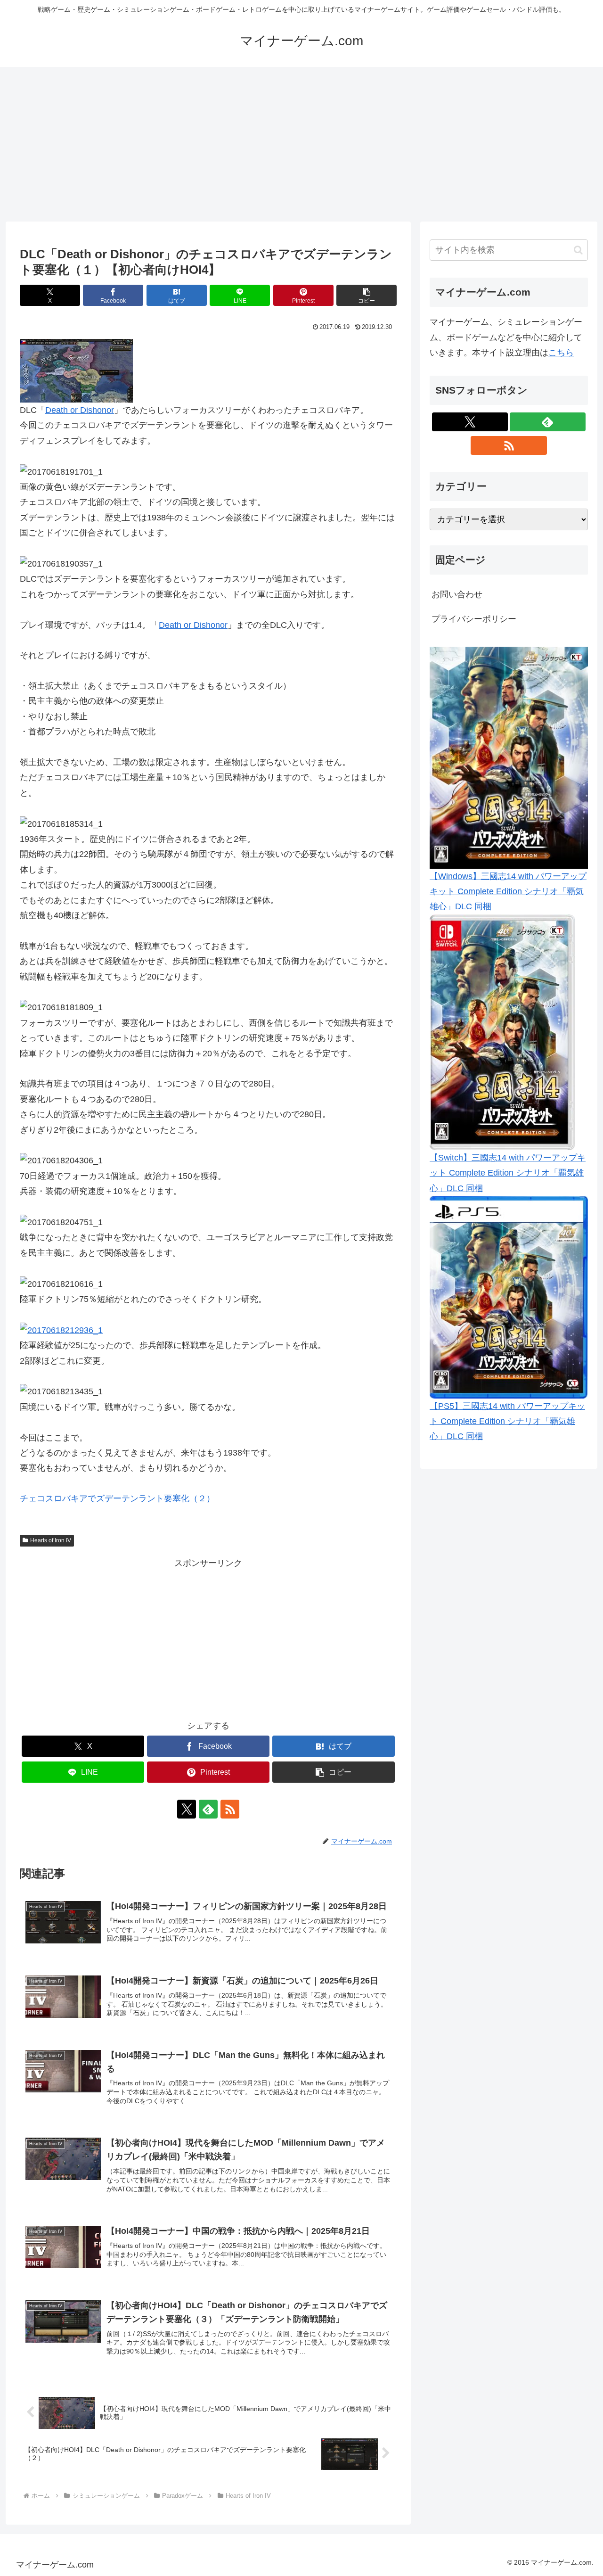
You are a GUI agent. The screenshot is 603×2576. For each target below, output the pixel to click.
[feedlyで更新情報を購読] (208, 1809)
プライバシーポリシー (474, 619)
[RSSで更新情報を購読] (230, 1809)
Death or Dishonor (80, 410)
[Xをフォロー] (187, 1809)
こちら (561, 353)
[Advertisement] (301, 144)
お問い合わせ (457, 594)
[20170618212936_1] (61, 1330)
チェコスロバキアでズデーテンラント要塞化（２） (117, 1498)
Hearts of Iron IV (51, 1540)
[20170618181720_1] (76, 370)
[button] (367, 295)
